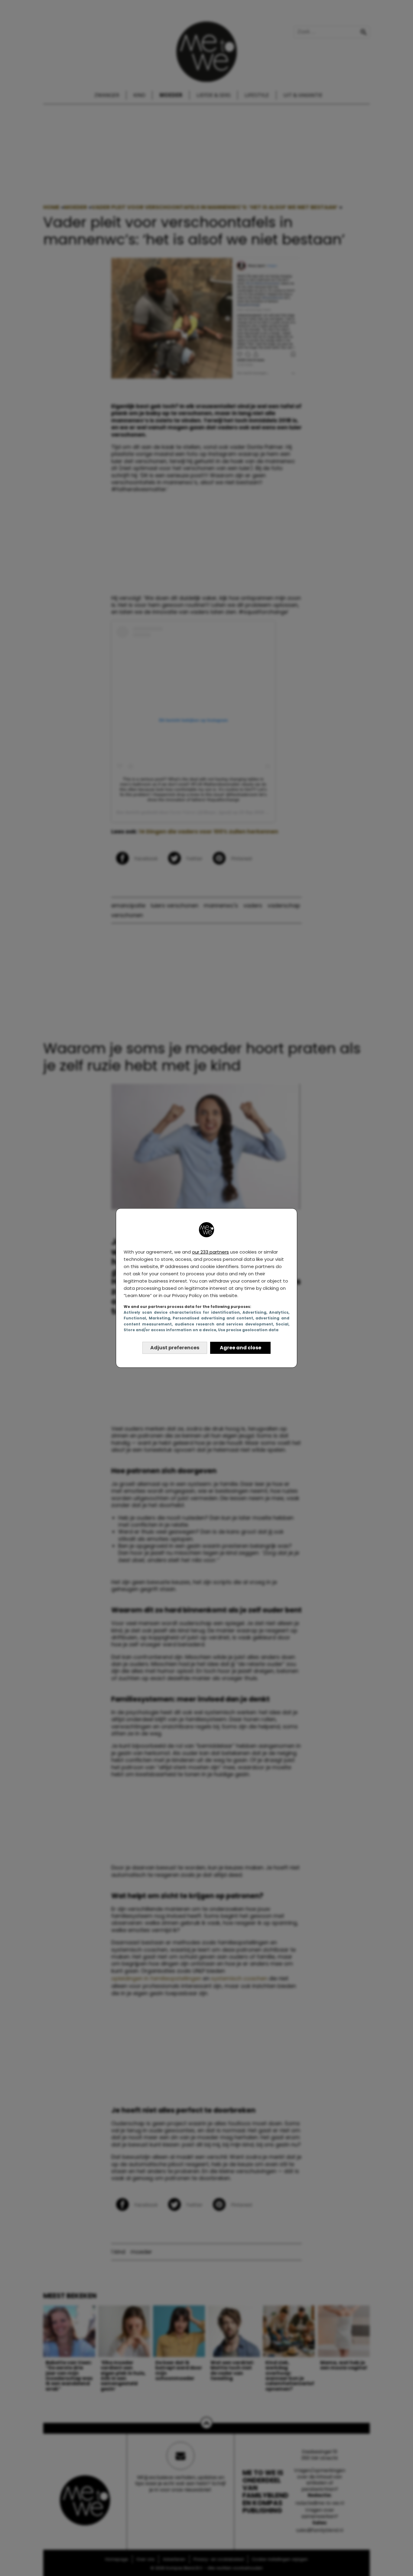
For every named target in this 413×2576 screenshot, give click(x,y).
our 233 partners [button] (210, 1252)
